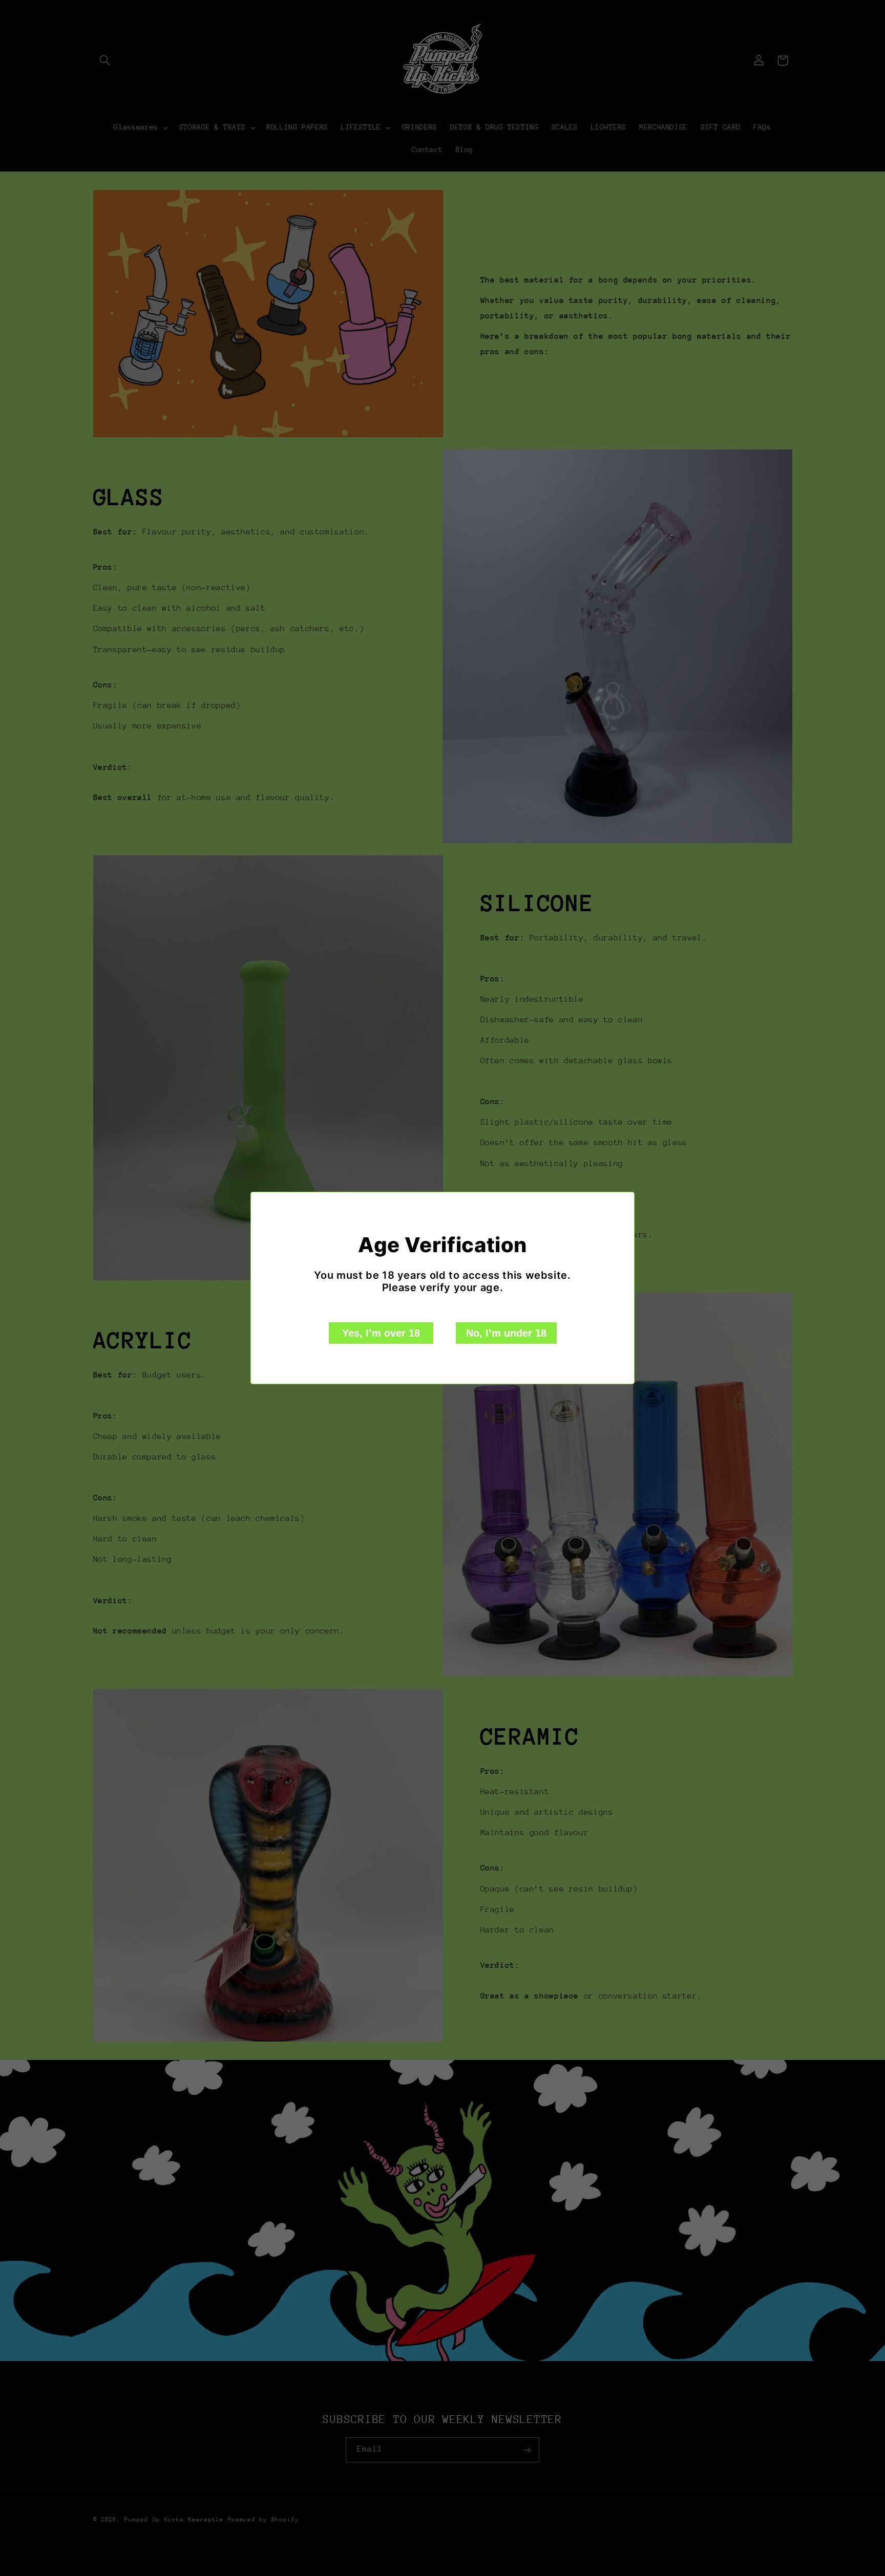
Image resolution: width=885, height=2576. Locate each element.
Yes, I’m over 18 (381, 1333)
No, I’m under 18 (506, 1333)
